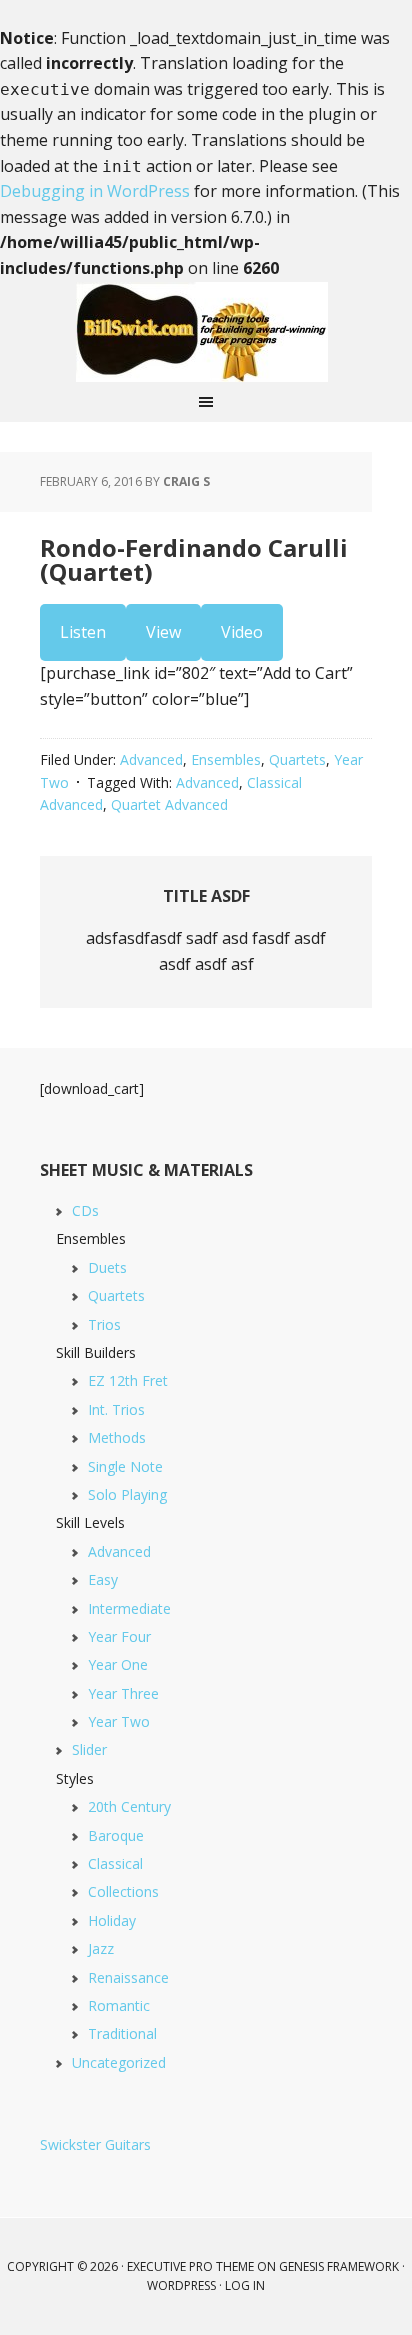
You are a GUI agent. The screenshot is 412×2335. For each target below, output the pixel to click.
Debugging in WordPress (95, 191)
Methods (117, 1437)
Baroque (116, 1835)
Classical (115, 1863)
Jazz (101, 1948)
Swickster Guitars (95, 2144)
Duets (107, 1267)
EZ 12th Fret (128, 1380)
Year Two (119, 1721)
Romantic (119, 2005)
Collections (123, 1891)
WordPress (181, 2285)
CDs (85, 1210)
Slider (89, 1749)
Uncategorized (119, 2062)
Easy (103, 1579)
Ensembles (226, 759)
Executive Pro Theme (190, 2266)
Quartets (297, 759)
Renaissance (128, 1977)
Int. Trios (116, 1409)
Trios (104, 1324)
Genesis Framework (339, 2266)
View (163, 632)
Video (242, 632)
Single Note (125, 1466)
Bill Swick (206, 332)
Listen (83, 632)
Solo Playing (127, 1494)
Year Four (119, 1636)
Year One (118, 1664)
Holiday (112, 1920)
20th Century (129, 1806)
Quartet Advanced (169, 804)
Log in (245, 2285)
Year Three (123, 1693)
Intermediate (129, 1608)
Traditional (122, 2033)
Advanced (151, 759)
